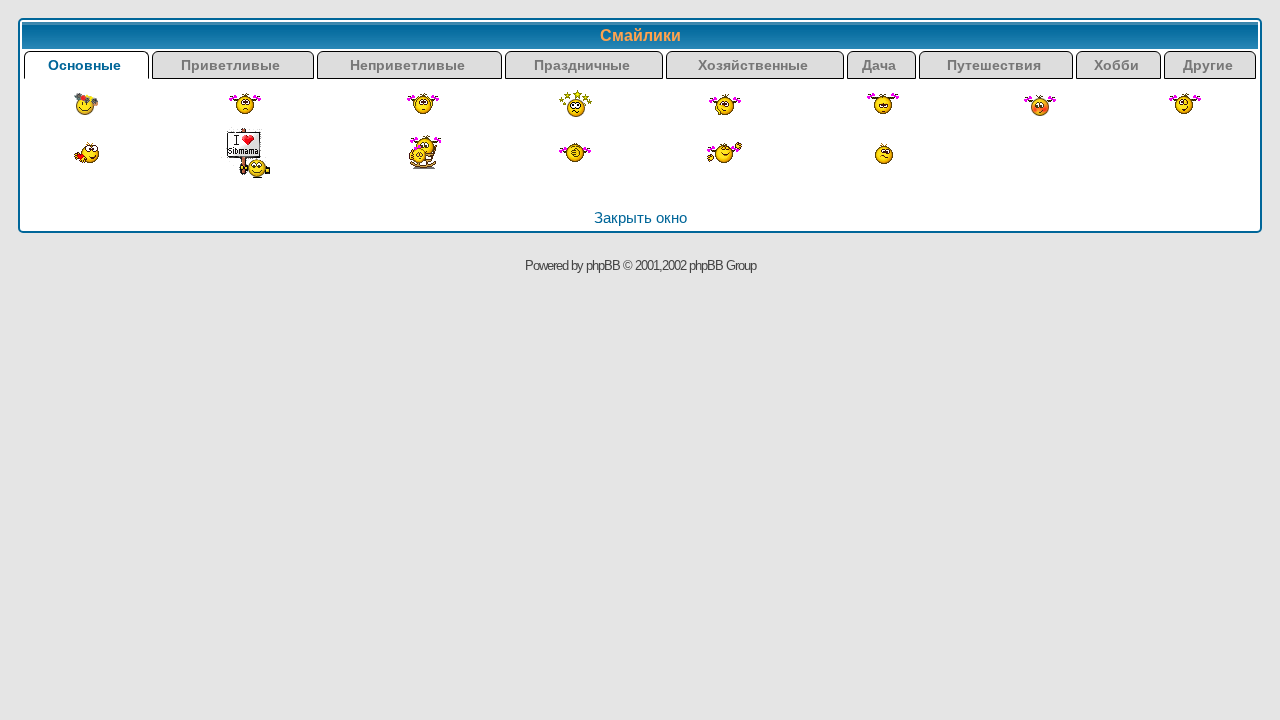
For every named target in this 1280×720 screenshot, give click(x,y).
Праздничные (584, 65)
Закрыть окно (640, 217)
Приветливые (232, 65)
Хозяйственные (755, 65)
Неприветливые (409, 65)
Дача (881, 65)
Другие (1210, 65)
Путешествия (996, 65)
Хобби (1118, 65)
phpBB (603, 265)
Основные (86, 65)
